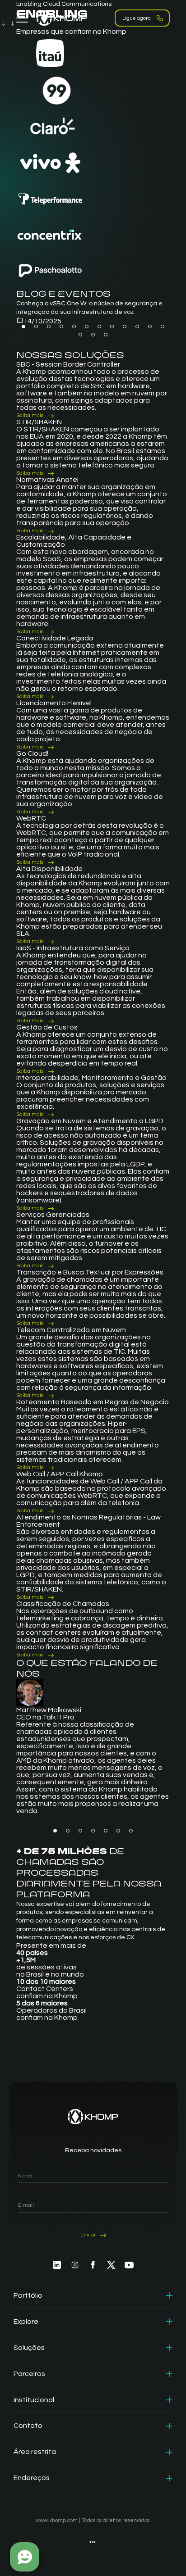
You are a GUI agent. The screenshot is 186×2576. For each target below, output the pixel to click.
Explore (26, 2322)
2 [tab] (36, 327)
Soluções (29, 2348)
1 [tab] (23, 327)
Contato (28, 2426)
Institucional (34, 2400)
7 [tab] (99, 327)
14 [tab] (93, 335)
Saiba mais (30, 415)
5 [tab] (74, 327)
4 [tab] (61, 327)
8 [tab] (112, 327)
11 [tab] (150, 327)
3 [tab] (49, 327)
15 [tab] (106, 335)
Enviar (88, 2235)
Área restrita (35, 2452)
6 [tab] (87, 327)
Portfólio (28, 2295)
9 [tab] (125, 327)
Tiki (93, 2542)
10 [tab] (137, 327)
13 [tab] (80, 335)
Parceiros (29, 2374)
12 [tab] (163, 327)
